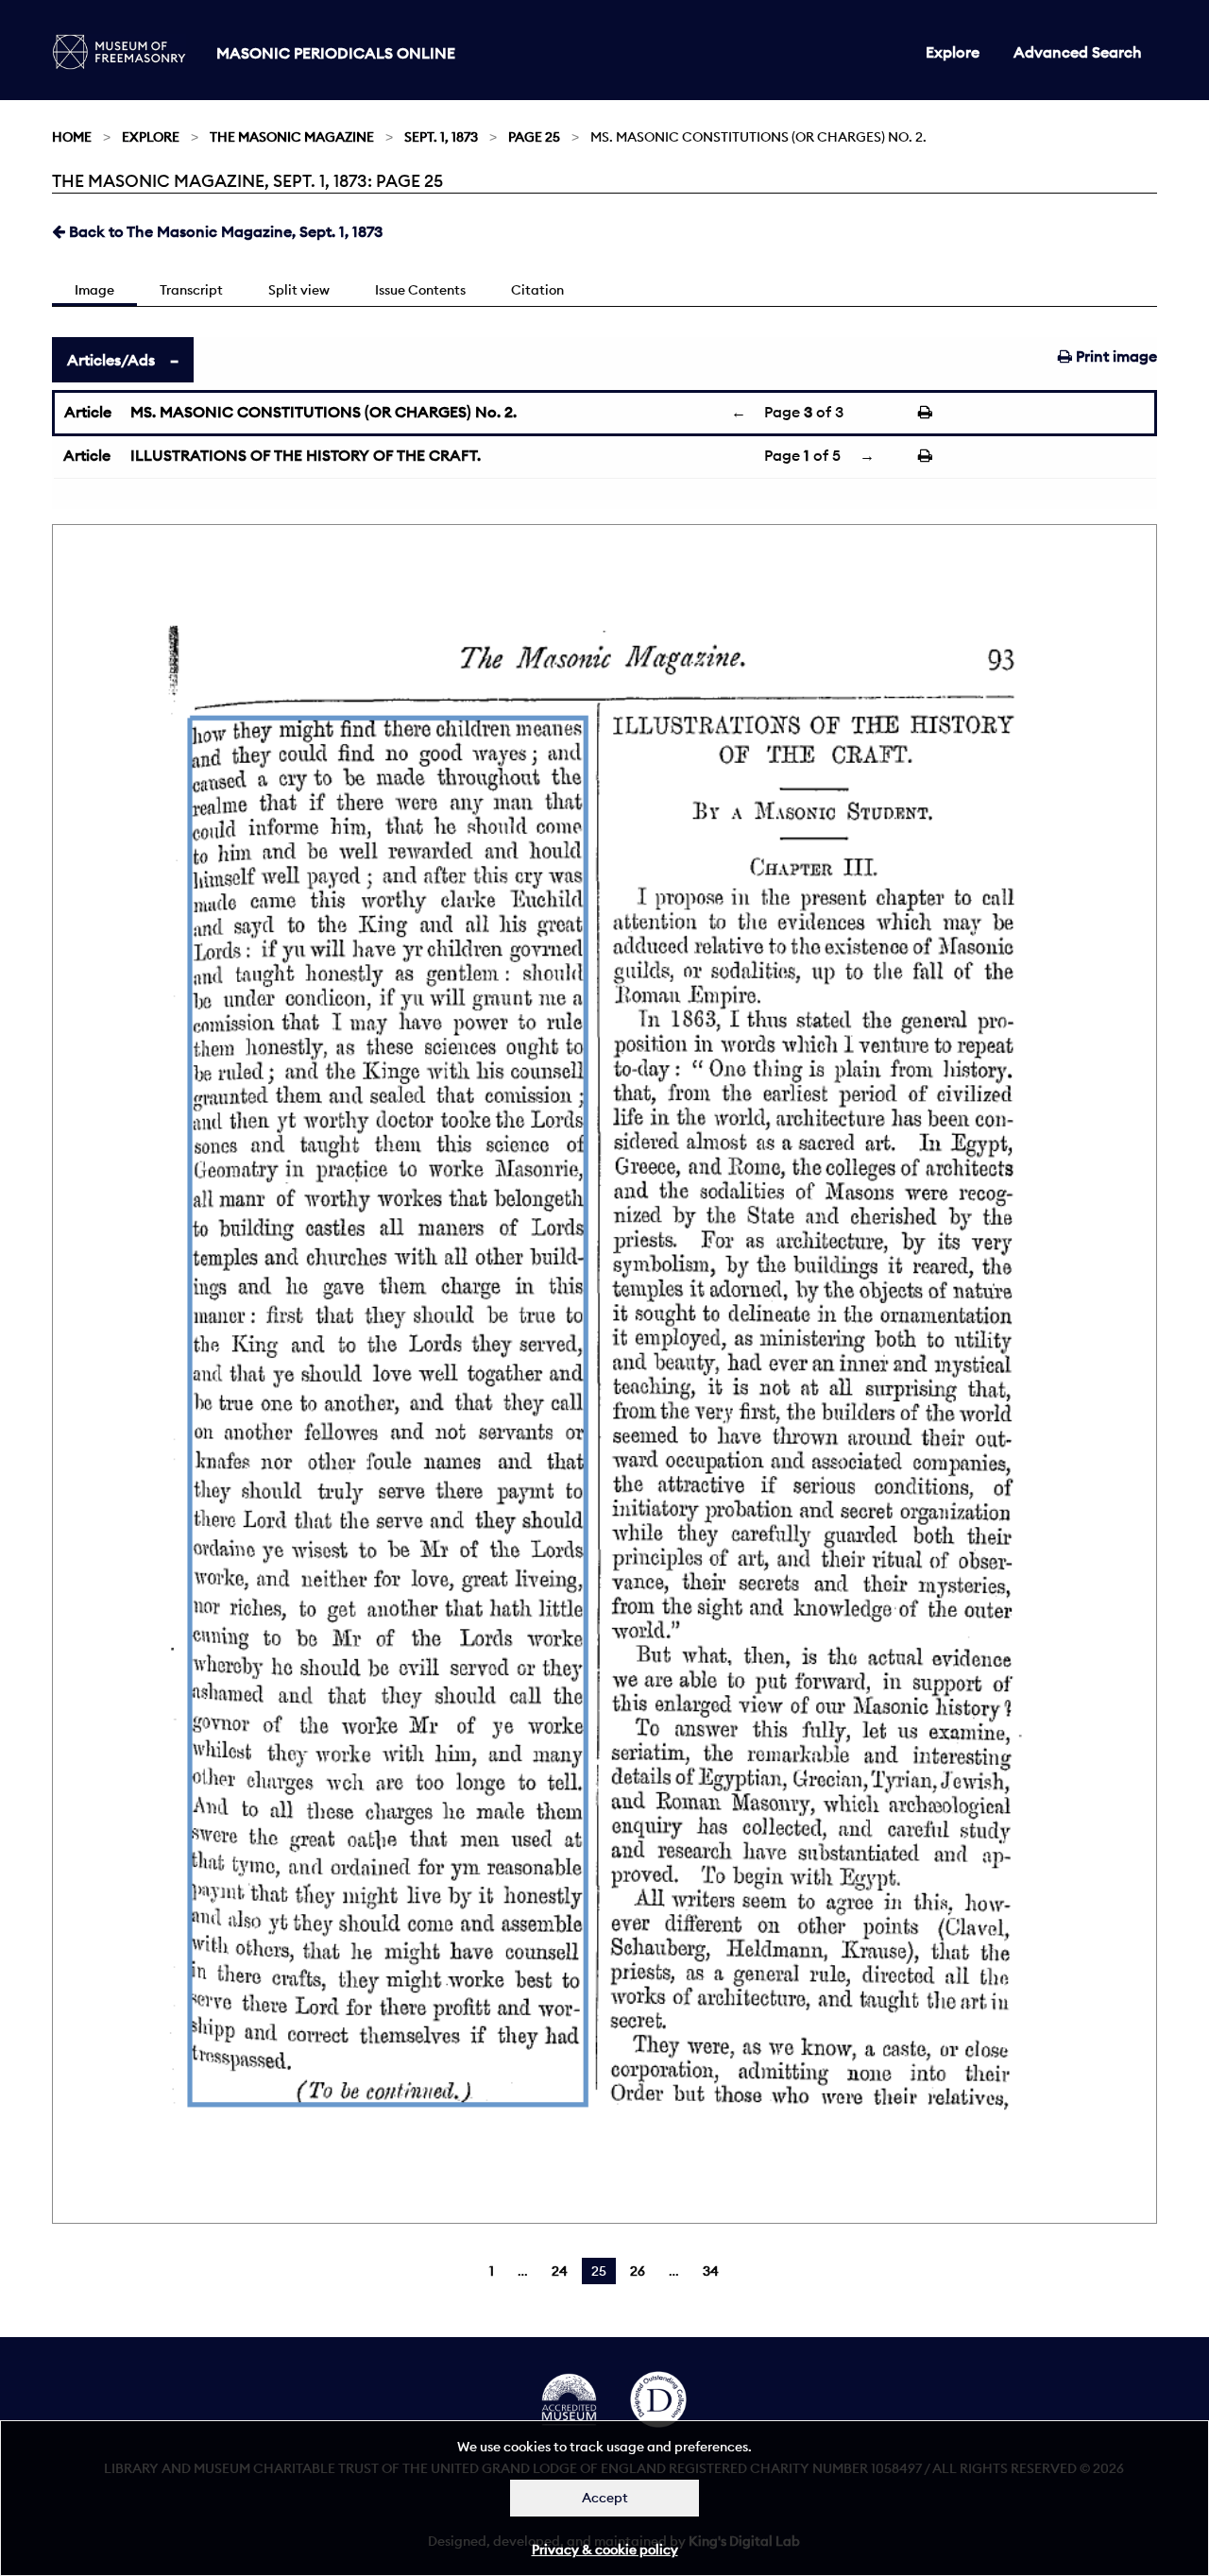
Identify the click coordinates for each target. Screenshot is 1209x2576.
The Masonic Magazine (292, 137)
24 (560, 2271)
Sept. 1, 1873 (441, 137)
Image (94, 290)
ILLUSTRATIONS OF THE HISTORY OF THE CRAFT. (306, 455)
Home (72, 137)
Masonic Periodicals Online (336, 53)
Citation (537, 290)
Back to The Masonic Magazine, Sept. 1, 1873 (224, 231)
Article (88, 412)
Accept (605, 2498)
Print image (1115, 356)
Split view (299, 290)
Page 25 (534, 137)
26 (638, 2271)
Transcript (191, 290)
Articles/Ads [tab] (111, 360)
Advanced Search (1078, 52)
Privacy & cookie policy (605, 2550)
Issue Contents (420, 290)
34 (711, 2271)
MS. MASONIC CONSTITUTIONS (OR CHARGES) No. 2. (324, 412)
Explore (953, 52)
